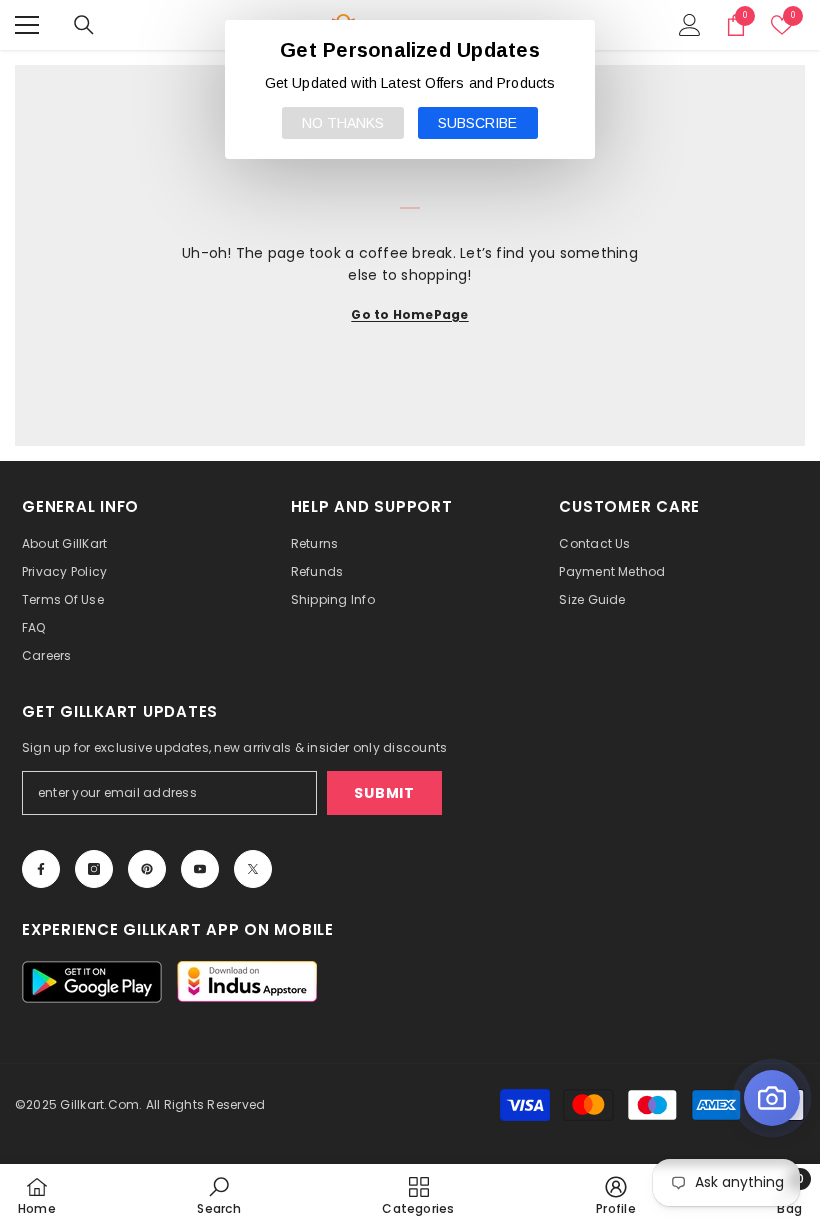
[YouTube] (200, 869)
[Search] (84, 25)
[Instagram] (94, 869)
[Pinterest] (147, 869)
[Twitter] (253, 869)
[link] (218, 1195)
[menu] (27, 25)
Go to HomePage (409, 314)
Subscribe (477, 123)
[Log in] (690, 25)
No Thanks (343, 123)
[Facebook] (41, 869)
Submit (384, 793)
